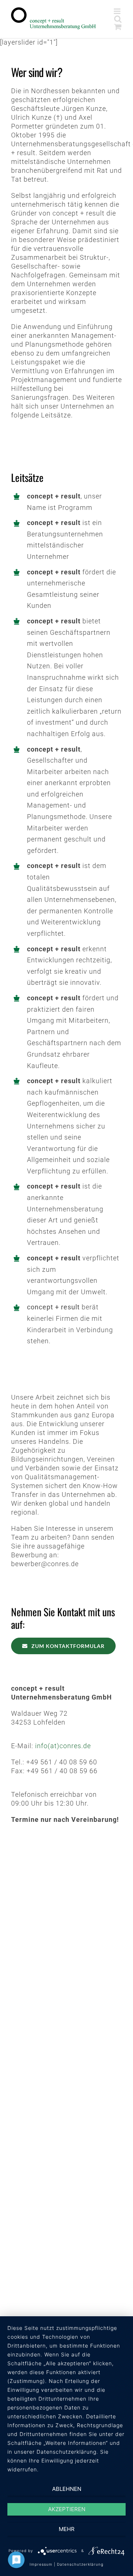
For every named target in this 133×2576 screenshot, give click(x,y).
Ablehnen (67, 2489)
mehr (67, 2529)
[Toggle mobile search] (118, 19)
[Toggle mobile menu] (118, 11)
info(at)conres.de (63, 1746)
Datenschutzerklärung (80, 2564)
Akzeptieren (67, 2509)
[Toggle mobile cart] (118, 27)
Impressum (41, 2564)
